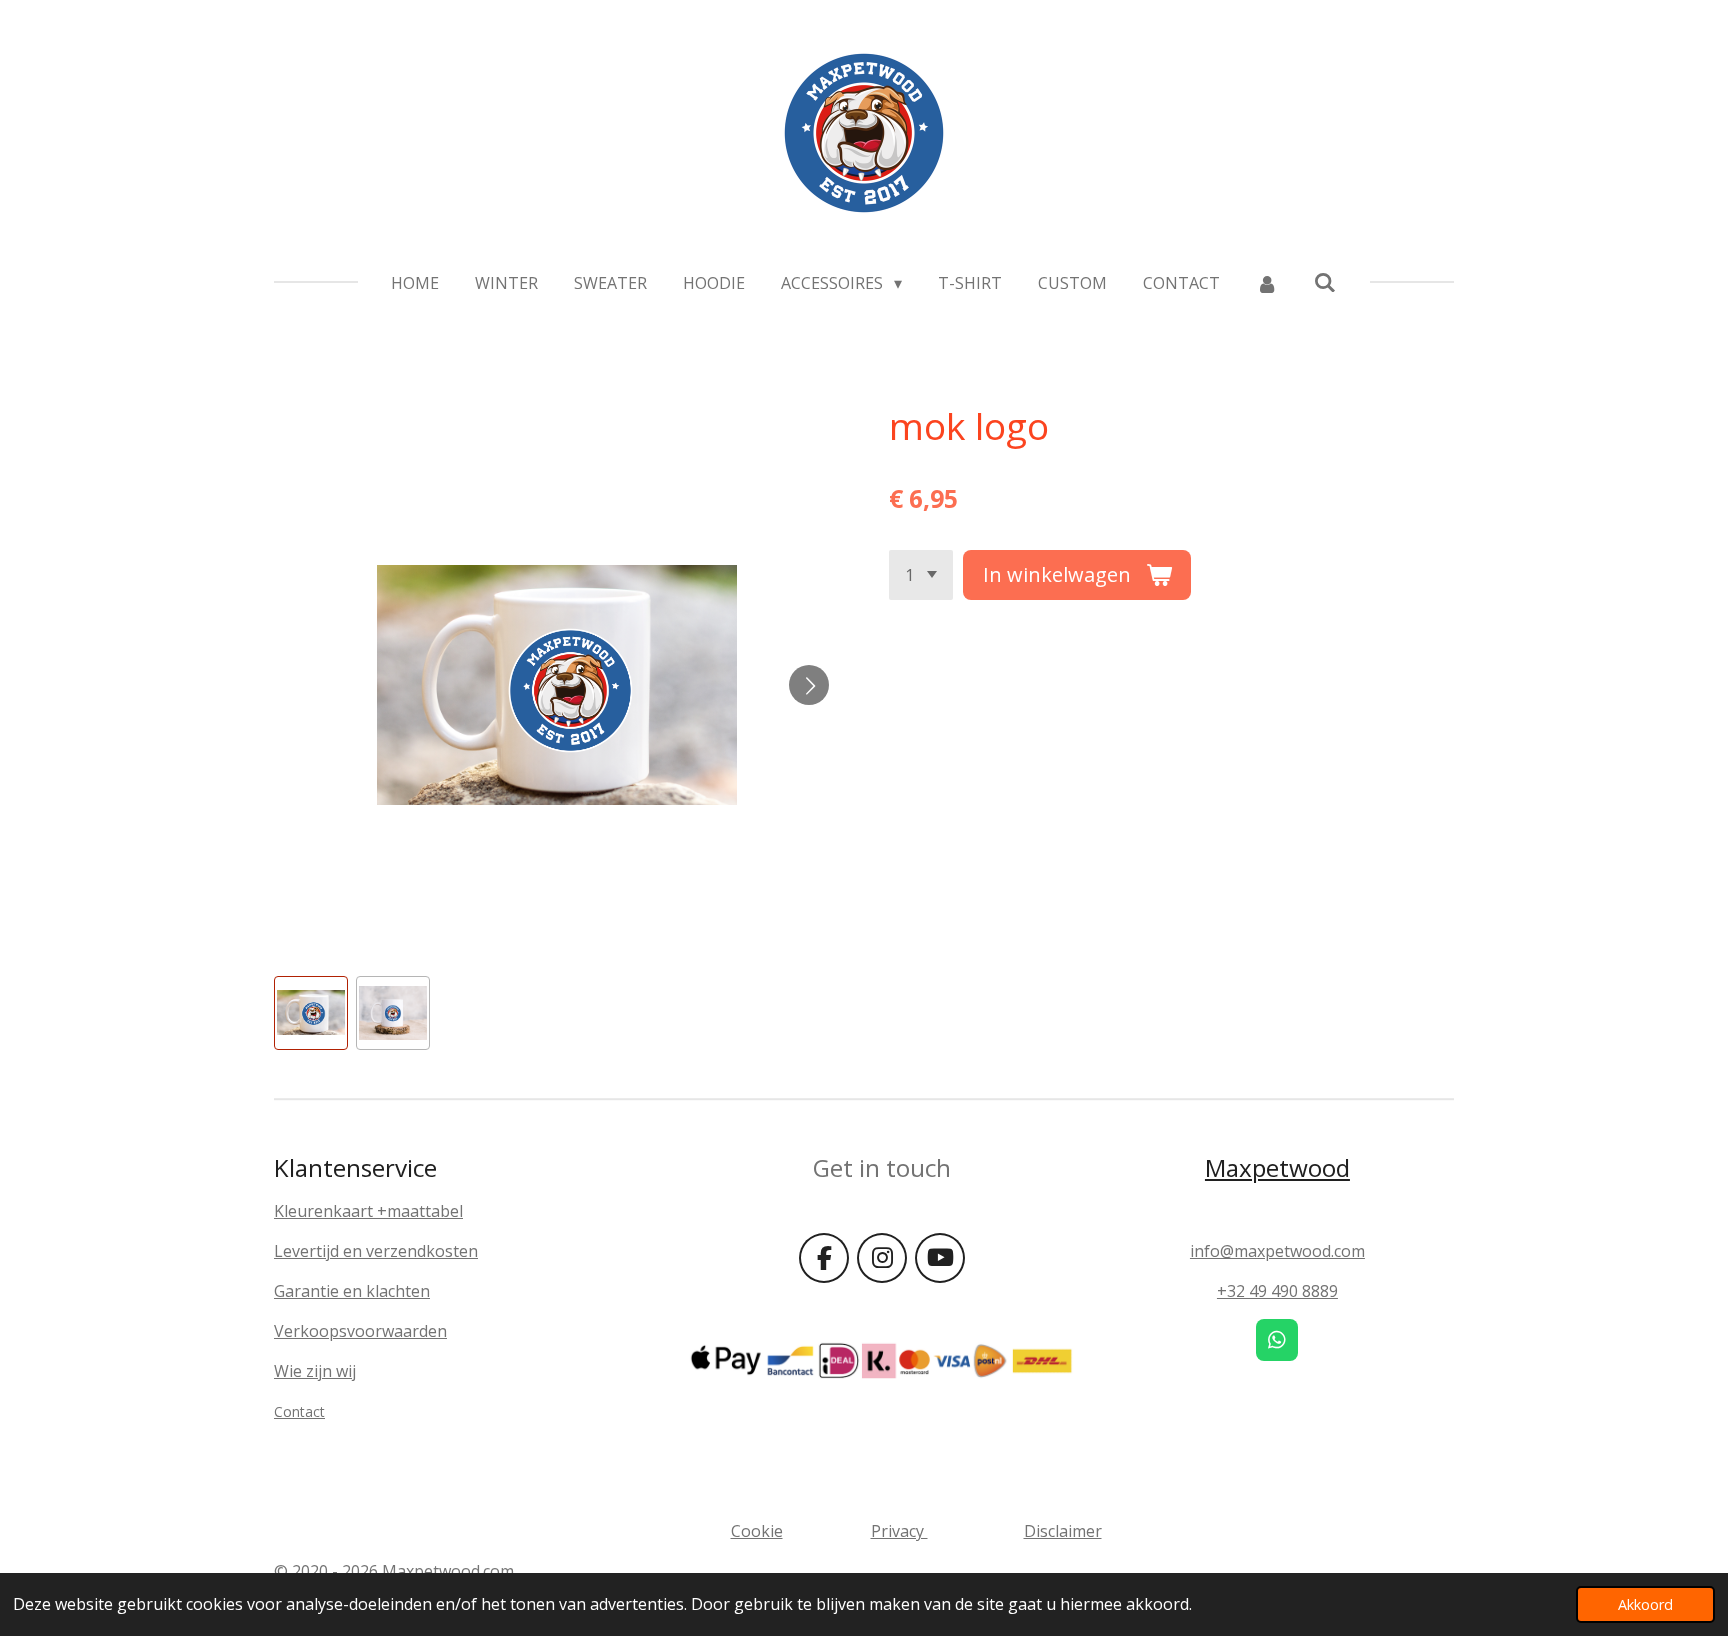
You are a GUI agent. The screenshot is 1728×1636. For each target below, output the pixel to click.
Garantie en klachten (352, 1291)
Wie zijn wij (315, 1371)
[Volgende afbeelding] (809, 685)
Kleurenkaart (325, 1211)
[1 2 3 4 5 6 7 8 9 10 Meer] (921, 575)
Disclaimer (1063, 1531)
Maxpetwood (1277, 1167)
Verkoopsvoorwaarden (360, 1331)
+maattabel (420, 1211)
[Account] (1267, 283)
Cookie (757, 1531)
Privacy (899, 1531)
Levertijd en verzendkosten (376, 1251)
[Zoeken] (1325, 282)
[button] (311, 1013)
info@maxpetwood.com (1277, 1251)
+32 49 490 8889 (1277, 1291)
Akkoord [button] (1645, 1604)
